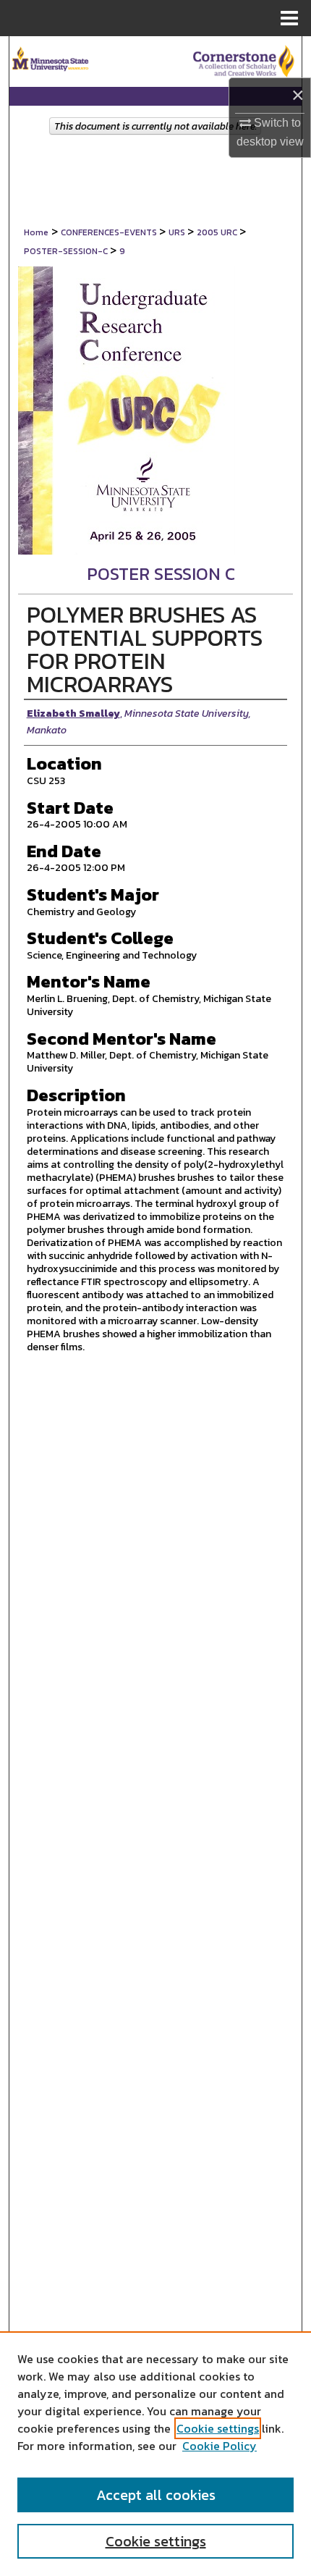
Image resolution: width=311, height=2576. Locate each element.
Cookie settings (218, 2428)
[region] (155, 2454)
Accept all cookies (156, 2495)
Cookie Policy (220, 2446)
